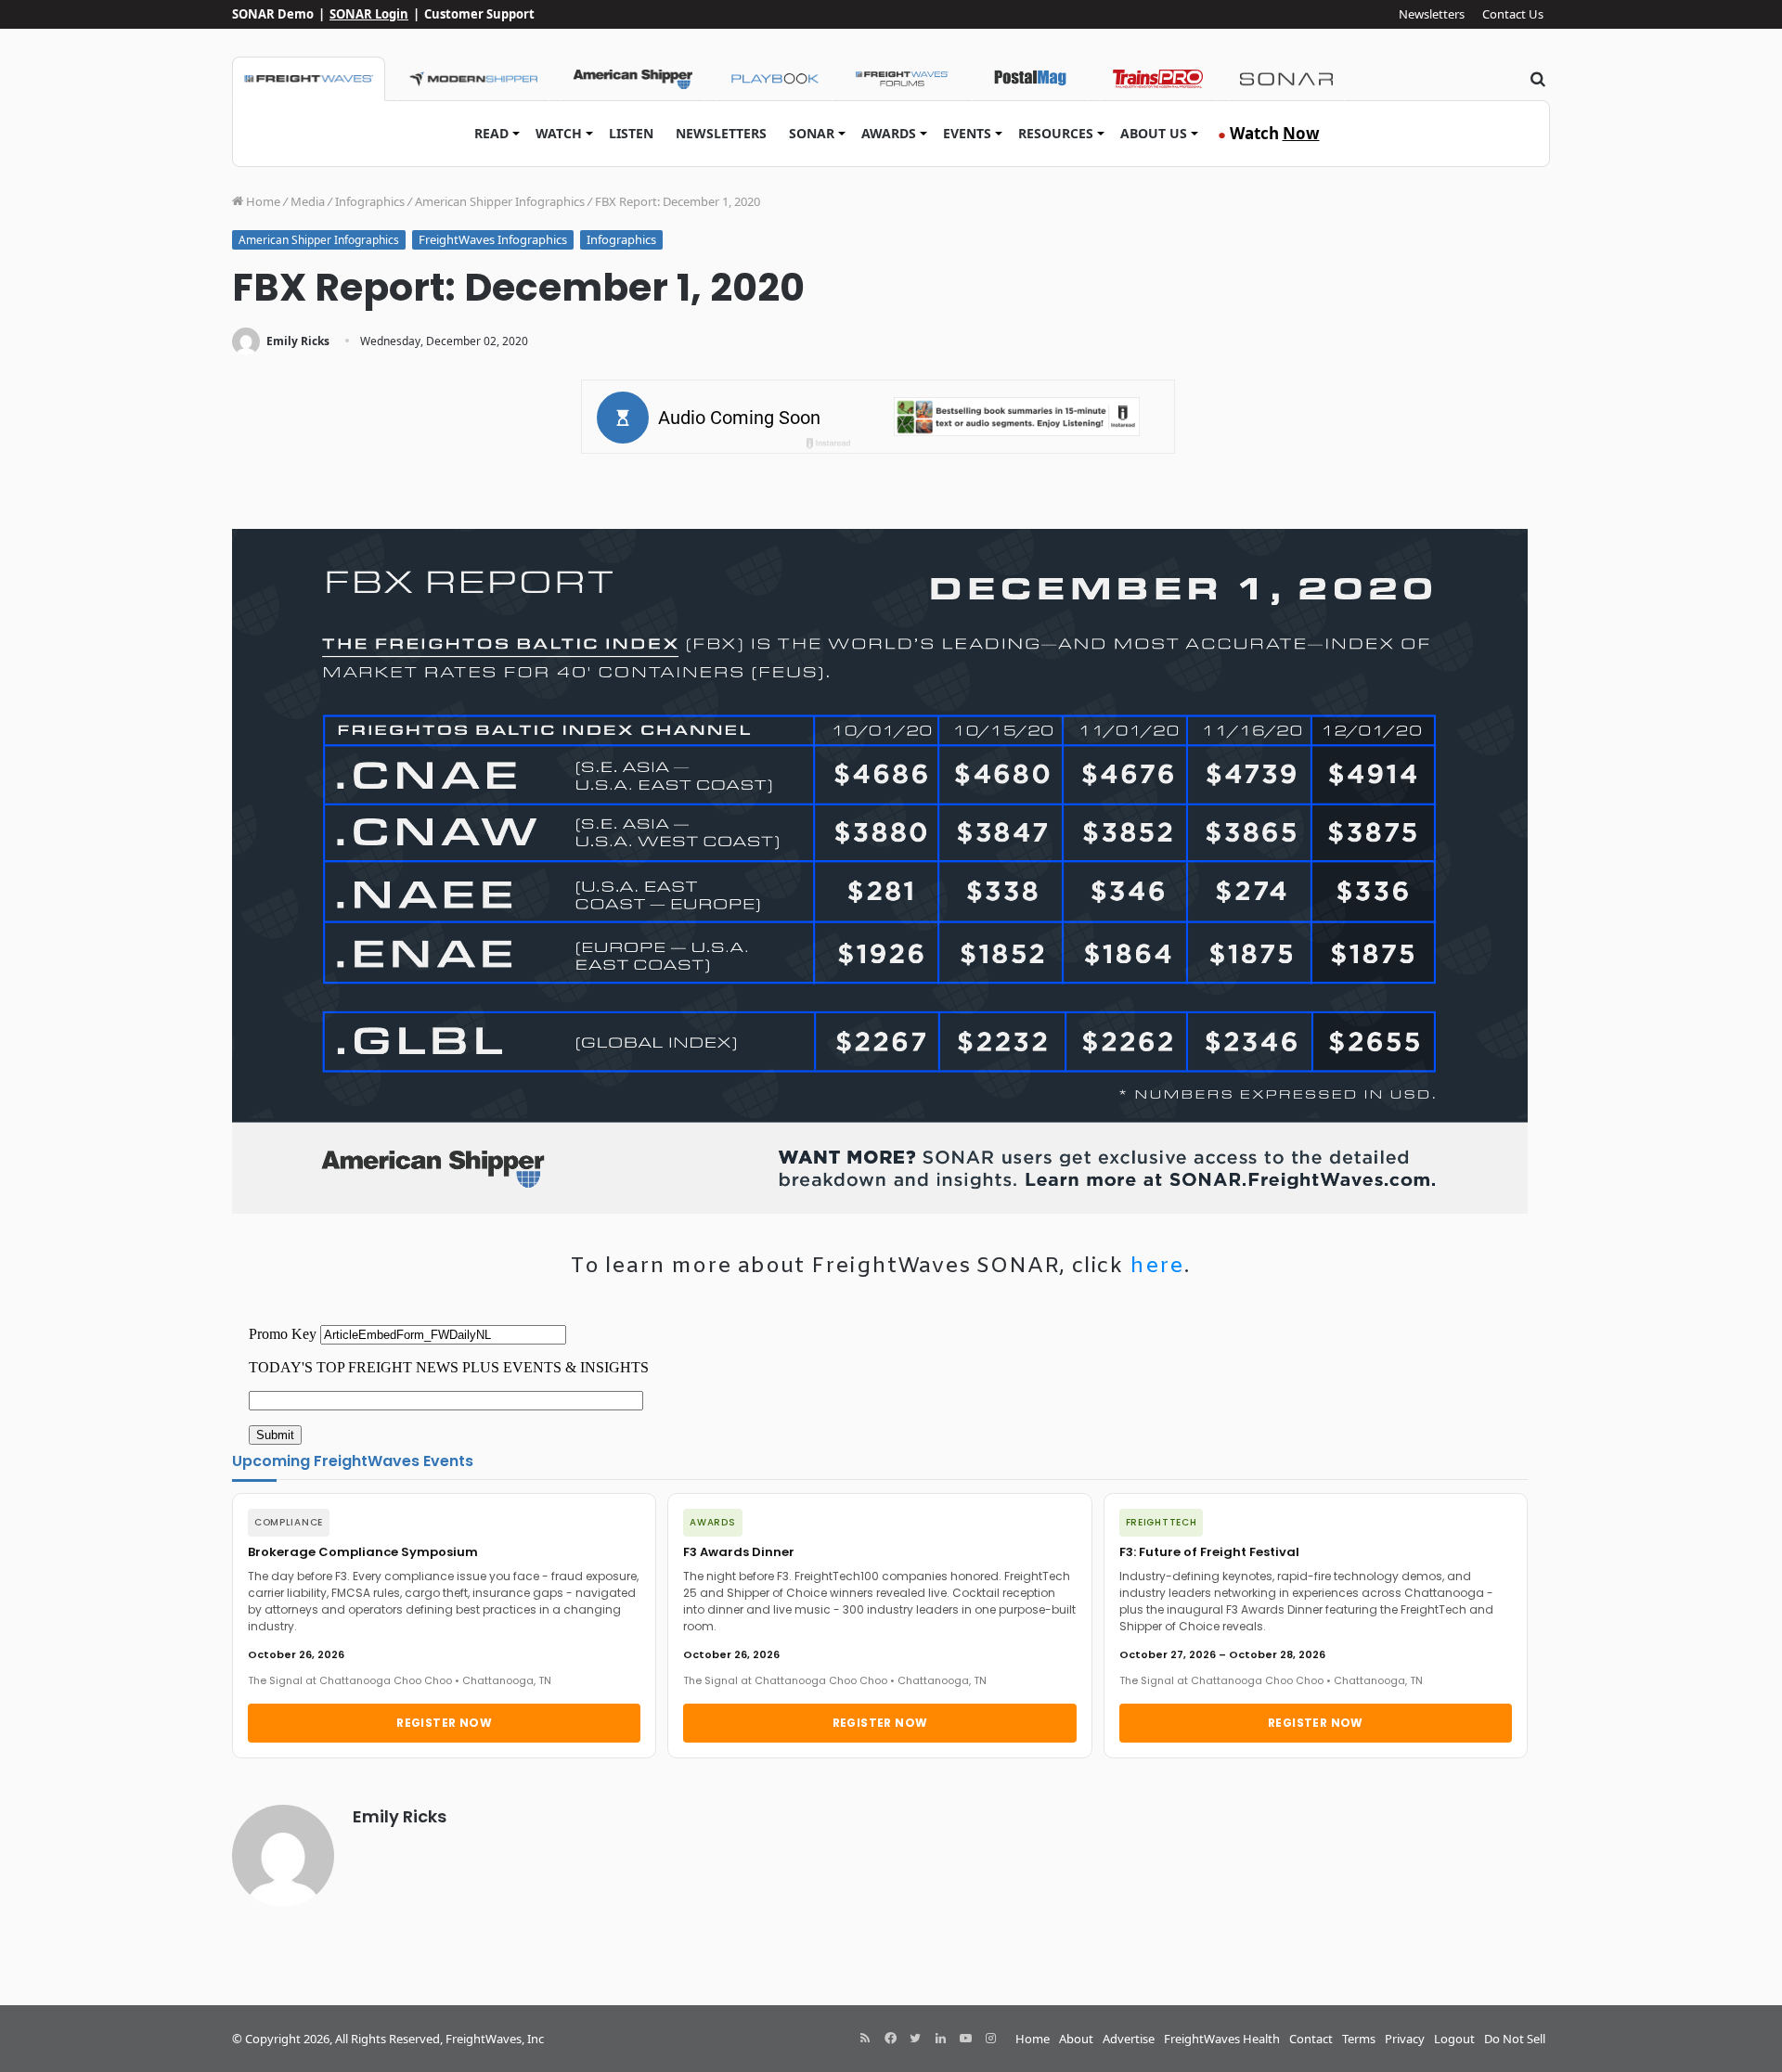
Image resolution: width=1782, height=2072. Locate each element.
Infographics (370, 201)
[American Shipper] (633, 79)
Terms (1359, 2039)
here (1157, 1267)
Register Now (444, 1723)
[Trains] (1158, 79)
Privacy (1405, 2039)
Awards (889, 133)
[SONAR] (1286, 79)
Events (967, 133)
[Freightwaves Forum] (902, 79)
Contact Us (1513, 14)
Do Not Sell (1515, 2039)
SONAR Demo (273, 14)
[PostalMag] (1030, 79)
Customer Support (479, 14)
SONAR (812, 133)
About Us (1154, 133)
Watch (559, 133)
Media (308, 201)
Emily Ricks (298, 341)
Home (262, 201)
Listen (631, 133)
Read (491, 133)
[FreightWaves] (309, 79)
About (1076, 2039)
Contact (1311, 2039)
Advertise (1129, 2039)
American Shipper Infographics (500, 201)
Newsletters (1432, 14)
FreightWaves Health (1222, 2039)
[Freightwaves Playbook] (774, 79)
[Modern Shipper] (473, 79)
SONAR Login (369, 14)
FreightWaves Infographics (493, 239)
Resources (1056, 133)
